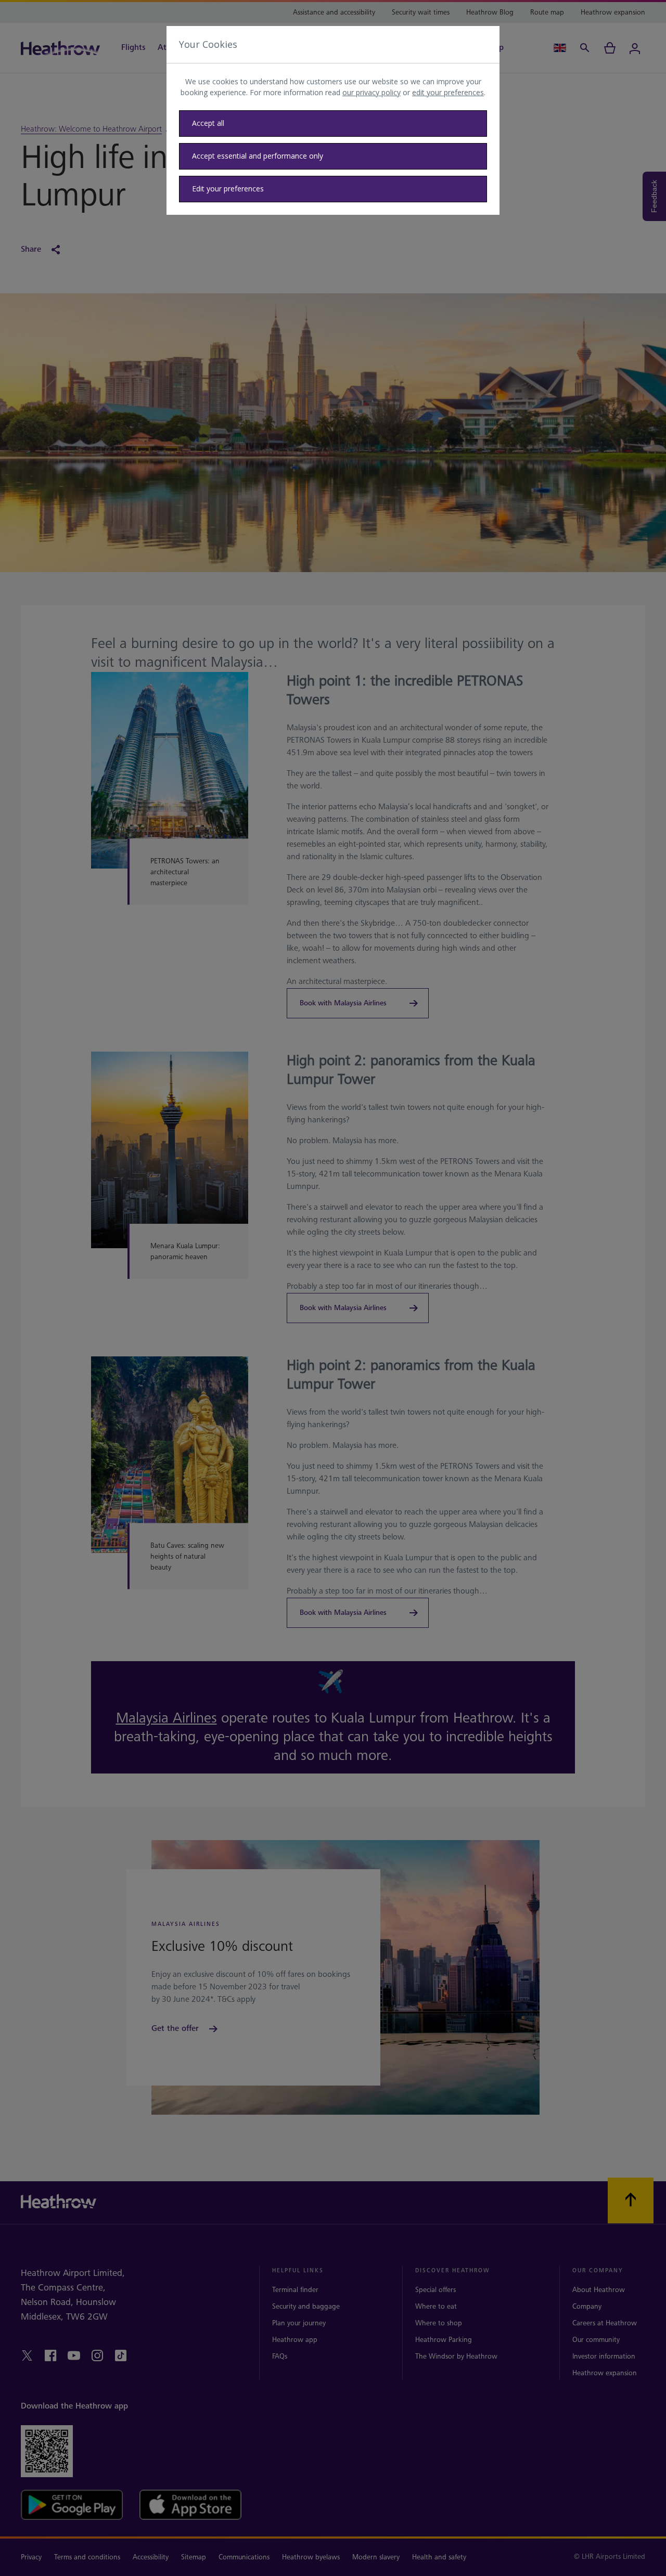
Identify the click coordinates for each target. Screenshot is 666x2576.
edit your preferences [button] (448, 92)
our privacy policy (372, 92)
